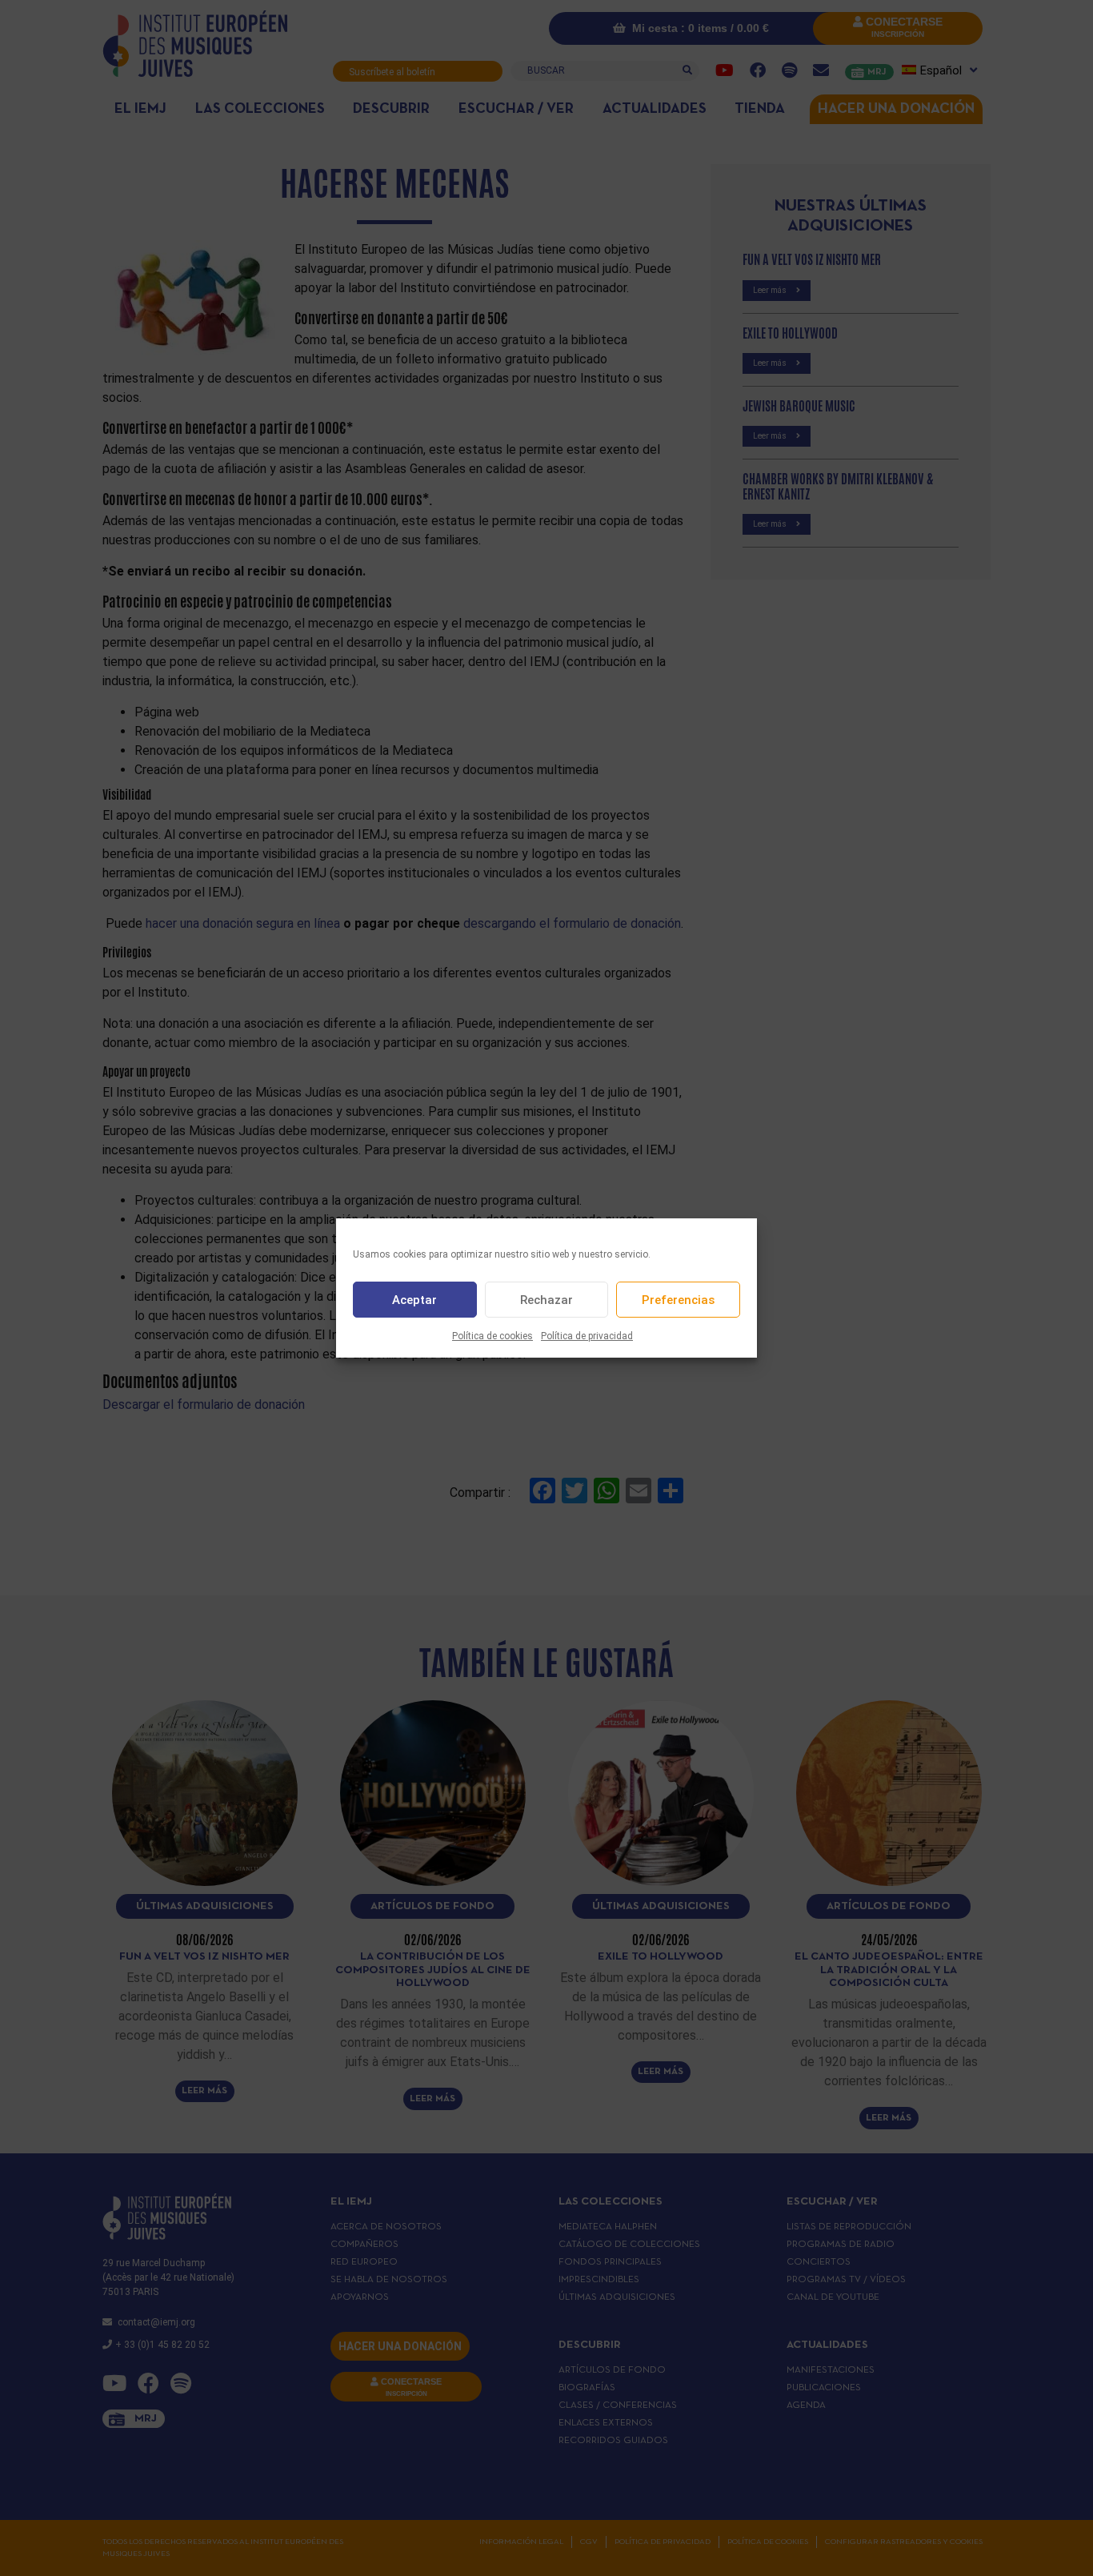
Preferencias (678, 1300)
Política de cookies (492, 1336)
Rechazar (546, 1300)
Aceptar (414, 1300)
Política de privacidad (587, 1336)
